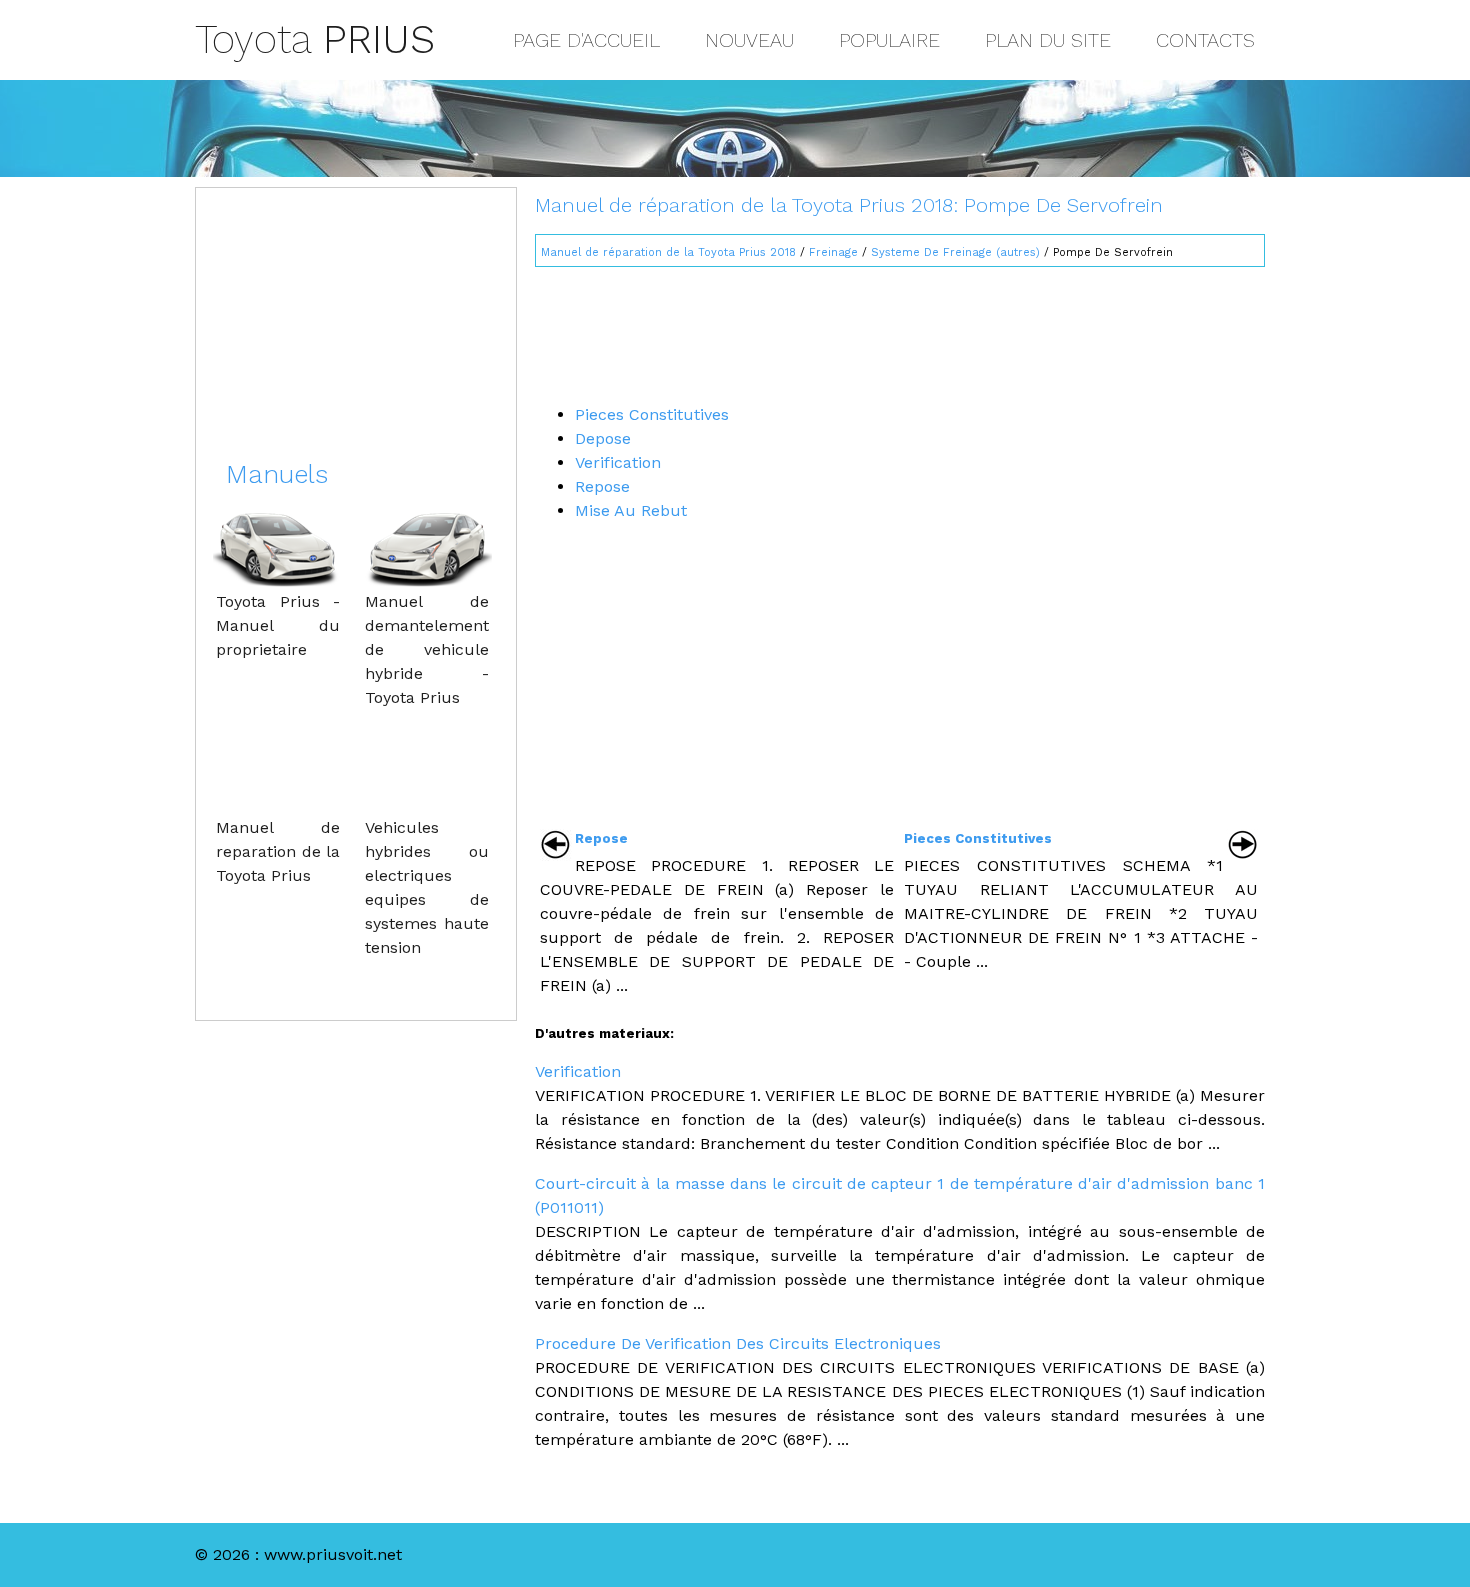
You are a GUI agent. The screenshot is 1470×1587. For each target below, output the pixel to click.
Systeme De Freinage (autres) (955, 252)
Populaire (889, 40)
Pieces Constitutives (652, 414)
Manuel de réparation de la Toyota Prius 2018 (668, 252)
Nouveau (749, 40)
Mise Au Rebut (631, 510)
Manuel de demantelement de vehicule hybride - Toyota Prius (427, 649)
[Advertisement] (900, 327)
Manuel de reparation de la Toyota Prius (278, 851)
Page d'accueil (586, 40)
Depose (603, 438)
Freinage (833, 252)
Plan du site (1048, 40)
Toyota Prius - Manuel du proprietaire (278, 625)
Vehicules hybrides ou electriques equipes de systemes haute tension (427, 887)
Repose (602, 486)
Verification (618, 462)
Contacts (1205, 40)
